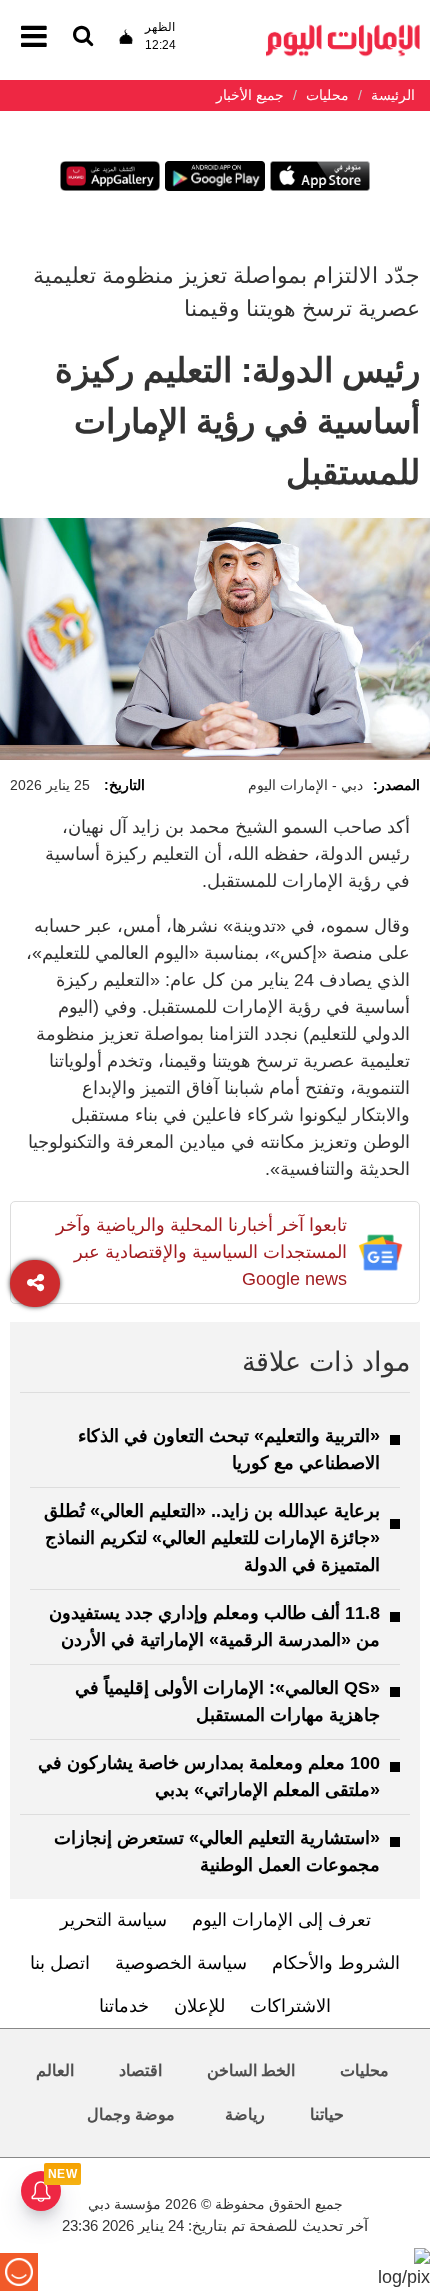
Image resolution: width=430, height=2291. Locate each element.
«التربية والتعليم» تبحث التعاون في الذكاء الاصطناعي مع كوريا (229, 1449)
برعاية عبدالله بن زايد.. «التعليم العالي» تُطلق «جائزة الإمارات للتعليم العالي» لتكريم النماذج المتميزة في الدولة (212, 1538)
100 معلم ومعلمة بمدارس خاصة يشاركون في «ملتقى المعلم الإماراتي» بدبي (209, 1776)
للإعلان (199, 2006)
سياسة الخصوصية (181, 1963)
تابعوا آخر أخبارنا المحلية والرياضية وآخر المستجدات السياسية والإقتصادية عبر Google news (201, 1252)
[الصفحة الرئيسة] (343, 30)
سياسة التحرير (113, 1920)
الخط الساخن (251, 2070)
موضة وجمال (131, 2114)
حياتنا (327, 2114)
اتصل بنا (60, 1963)
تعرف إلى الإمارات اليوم (281, 1920)
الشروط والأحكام (336, 1963)
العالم (55, 2070)
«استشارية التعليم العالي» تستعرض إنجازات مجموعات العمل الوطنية (217, 1851)
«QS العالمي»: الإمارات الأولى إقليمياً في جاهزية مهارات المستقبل (227, 1701)
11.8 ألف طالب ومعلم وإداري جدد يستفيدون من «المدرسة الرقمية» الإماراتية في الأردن (214, 1626)
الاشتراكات (290, 2006)
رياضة (245, 2114)
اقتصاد (140, 2070)
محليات (364, 2070)
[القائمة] (83, 37)
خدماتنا (124, 2006)
